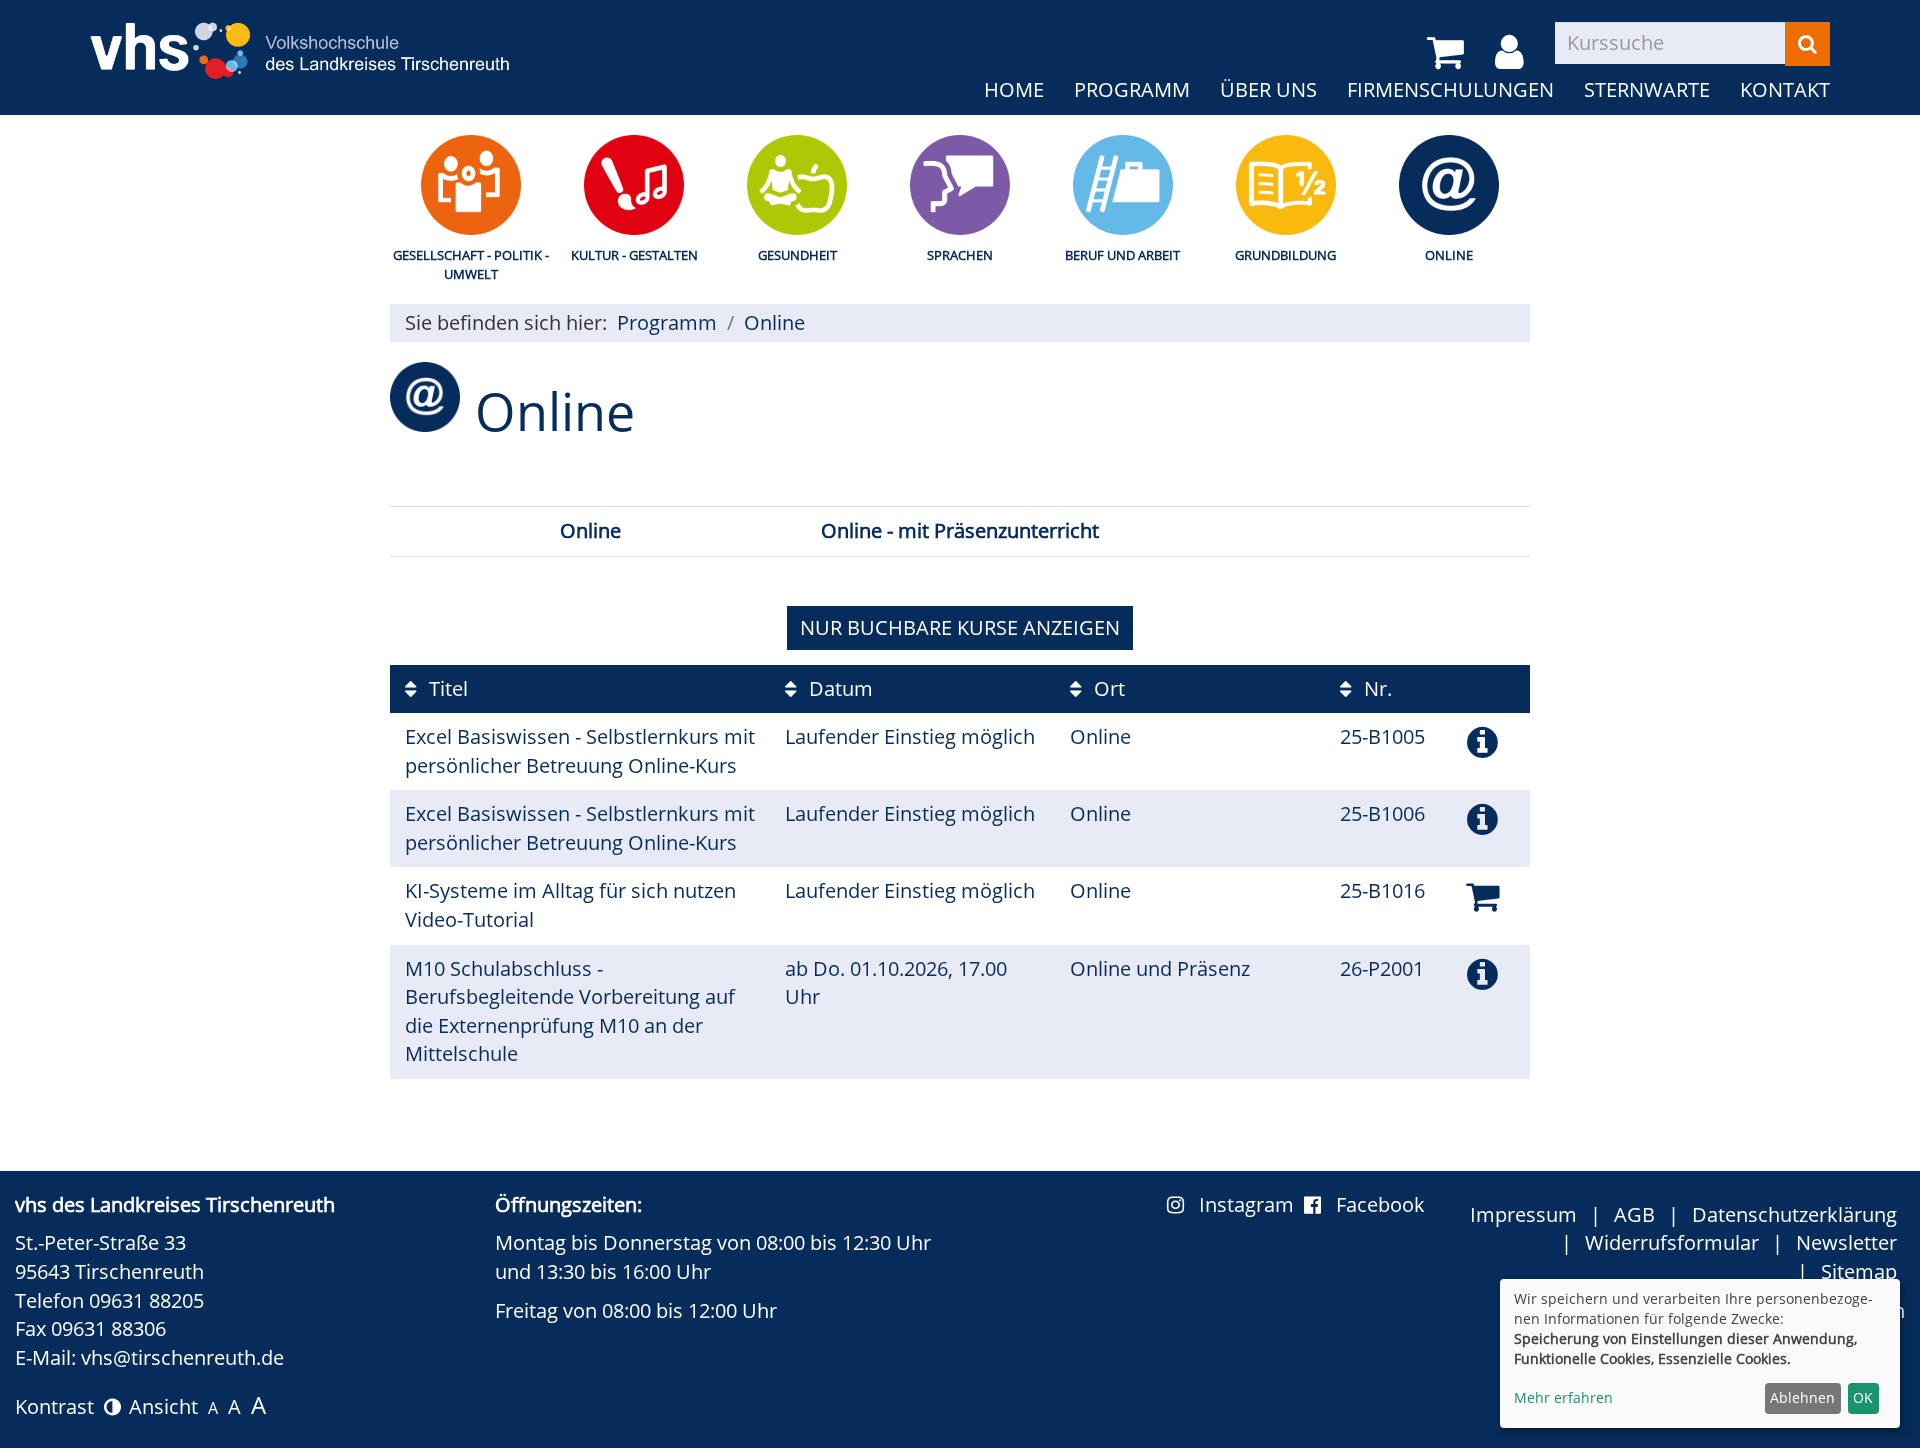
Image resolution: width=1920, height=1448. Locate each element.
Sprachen (960, 255)
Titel (446, 688)
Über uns (1268, 89)
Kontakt (1785, 89)
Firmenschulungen (1450, 89)
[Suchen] (1807, 44)
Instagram (1251, 1204)
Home (1014, 89)
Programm (1132, 89)
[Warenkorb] (1449, 53)
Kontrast (59, 1406)
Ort (1107, 688)
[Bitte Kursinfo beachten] (1482, 741)
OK (1863, 1397)
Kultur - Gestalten (634, 255)
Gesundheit (797, 255)
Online (1449, 255)
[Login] (1513, 53)
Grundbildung (1285, 255)
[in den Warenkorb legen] (1482, 895)
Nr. (1375, 688)
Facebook (1380, 1204)
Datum (838, 688)
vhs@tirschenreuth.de (182, 1357)
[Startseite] (300, 38)
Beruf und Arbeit (1122, 255)
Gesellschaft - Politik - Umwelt (471, 264)
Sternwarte (1647, 89)
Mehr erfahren (1563, 1397)
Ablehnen (1802, 1397)
